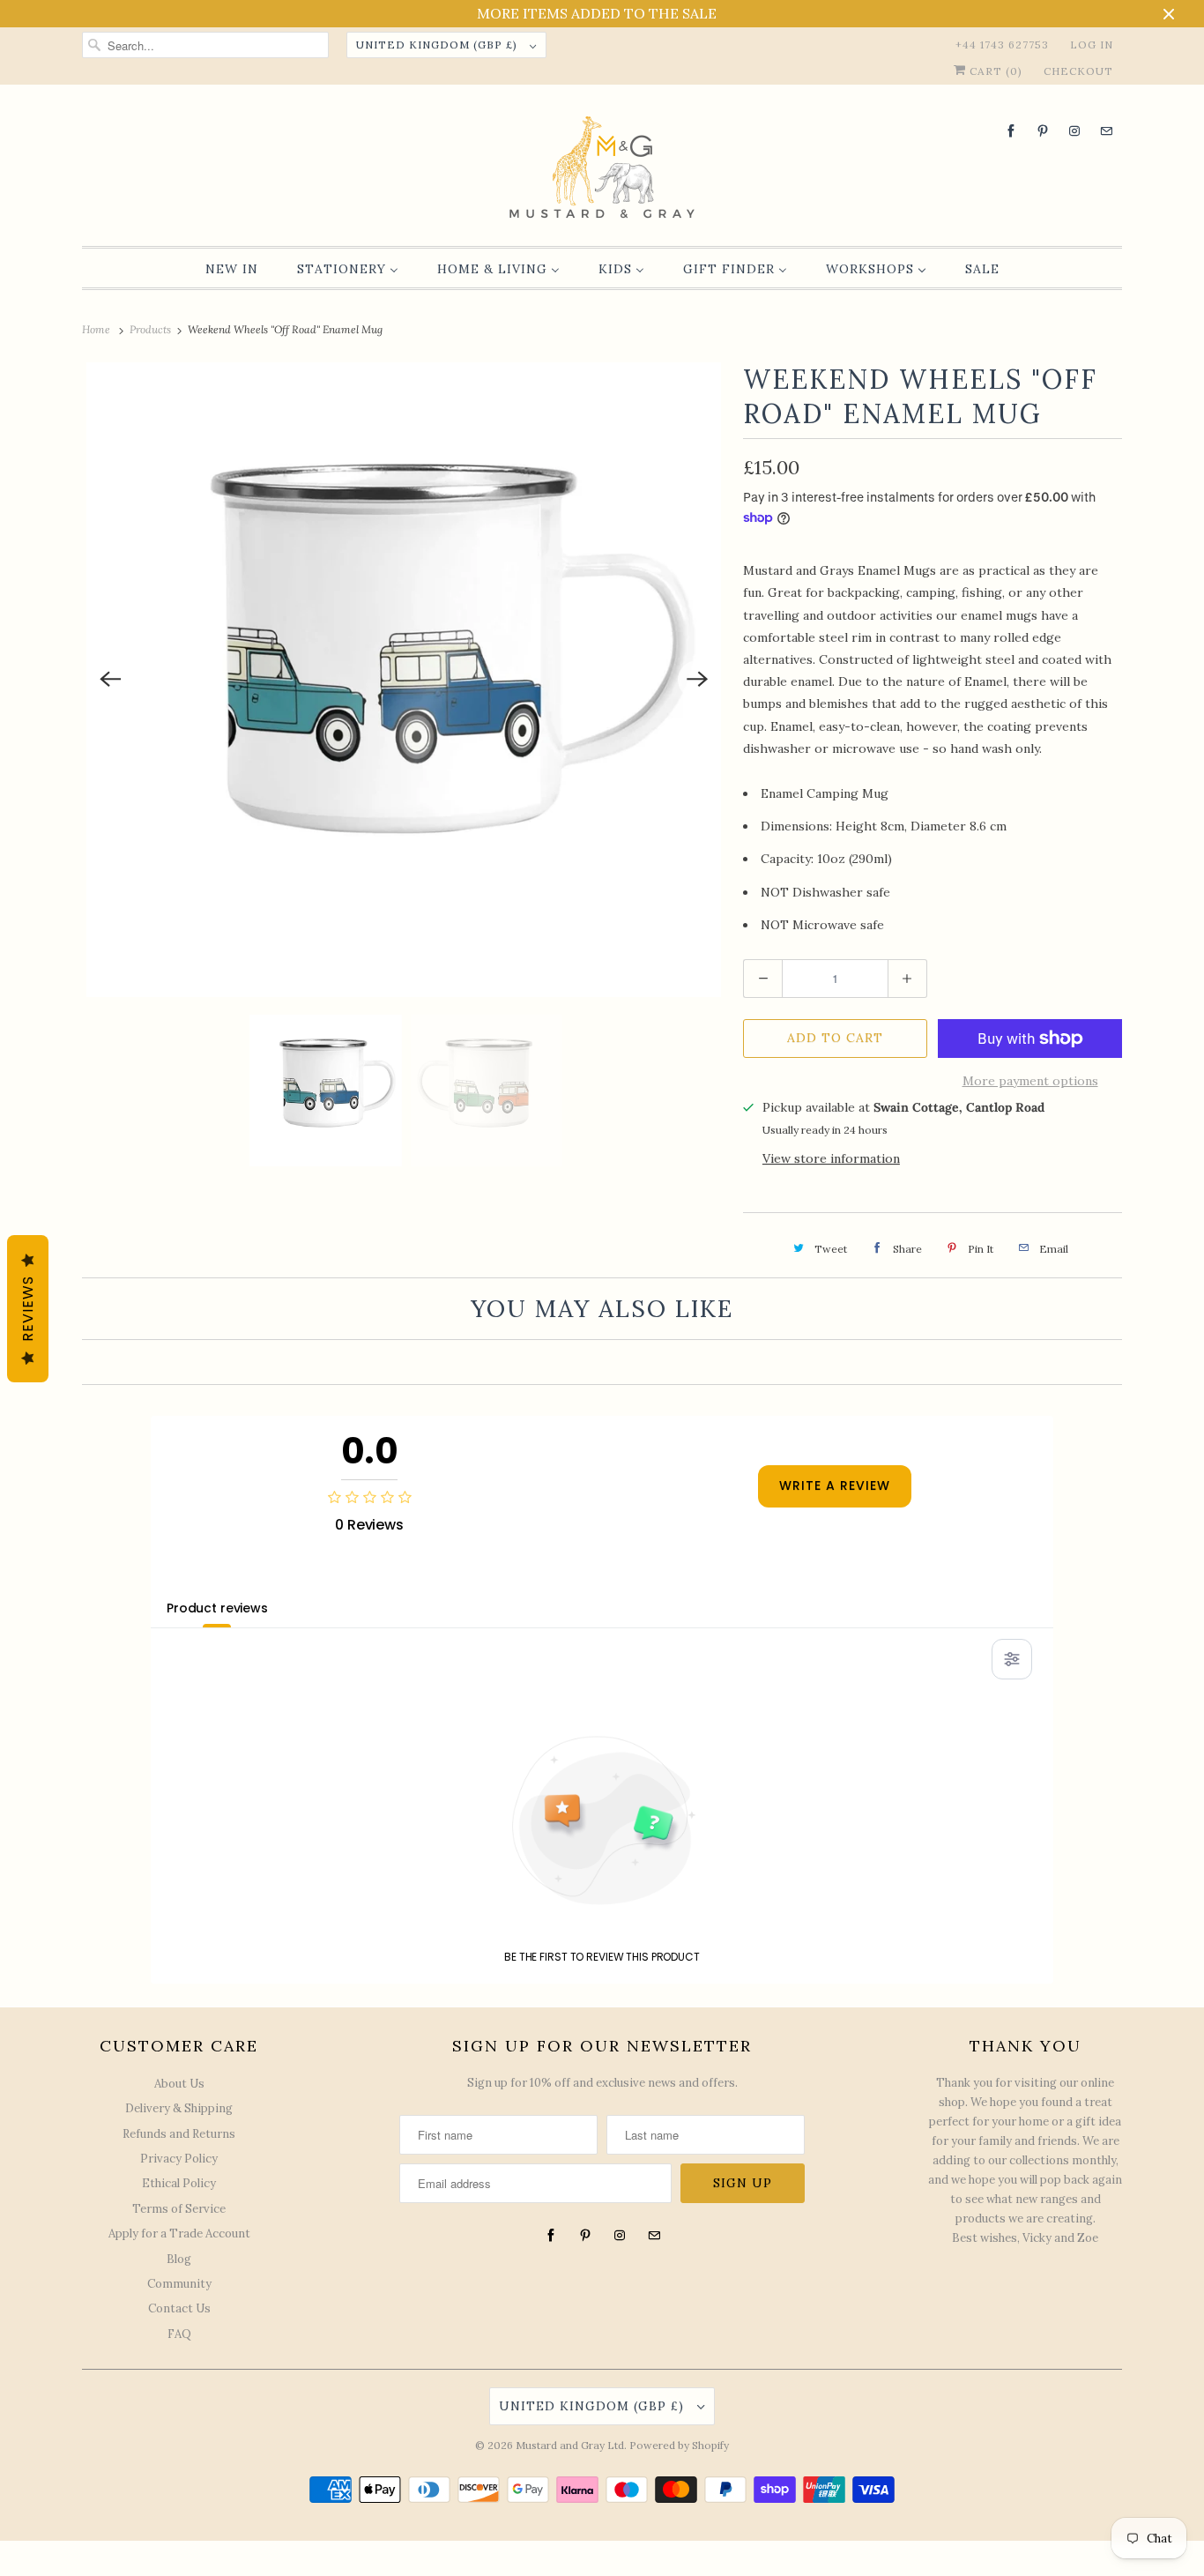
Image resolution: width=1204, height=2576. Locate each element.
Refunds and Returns (179, 2134)
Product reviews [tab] (217, 1608)
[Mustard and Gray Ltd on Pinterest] (1043, 131)
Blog (179, 2259)
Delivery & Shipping (179, 2108)
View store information (831, 1158)
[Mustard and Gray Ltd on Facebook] (1011, 131)
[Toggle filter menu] (1012, 1659)
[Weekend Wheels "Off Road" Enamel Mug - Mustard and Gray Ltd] (404, 680)
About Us (179, 2084)
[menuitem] (232, 269)
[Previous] (110, 680)
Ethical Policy (179, 2183)
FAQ (179, 2334)
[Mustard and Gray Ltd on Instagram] (1074, 131)
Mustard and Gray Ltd (570, 2445)
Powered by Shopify (679, 2445)
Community (179, 2284)
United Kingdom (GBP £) (438, 45)
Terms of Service (179, 2209)
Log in (1092, 45)
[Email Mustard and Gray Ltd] (1106, 131)
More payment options (1030, 1081)
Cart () (994, 71)
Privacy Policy (179, 2159)
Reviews (28, 1309)
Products (152, 329)
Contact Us (179, 2308)
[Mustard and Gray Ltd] (602, 170)
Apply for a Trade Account (179, 2234)
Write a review (835, 1485)
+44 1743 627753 (1002, 45)
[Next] (697, 680)
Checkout (1078, 71)
